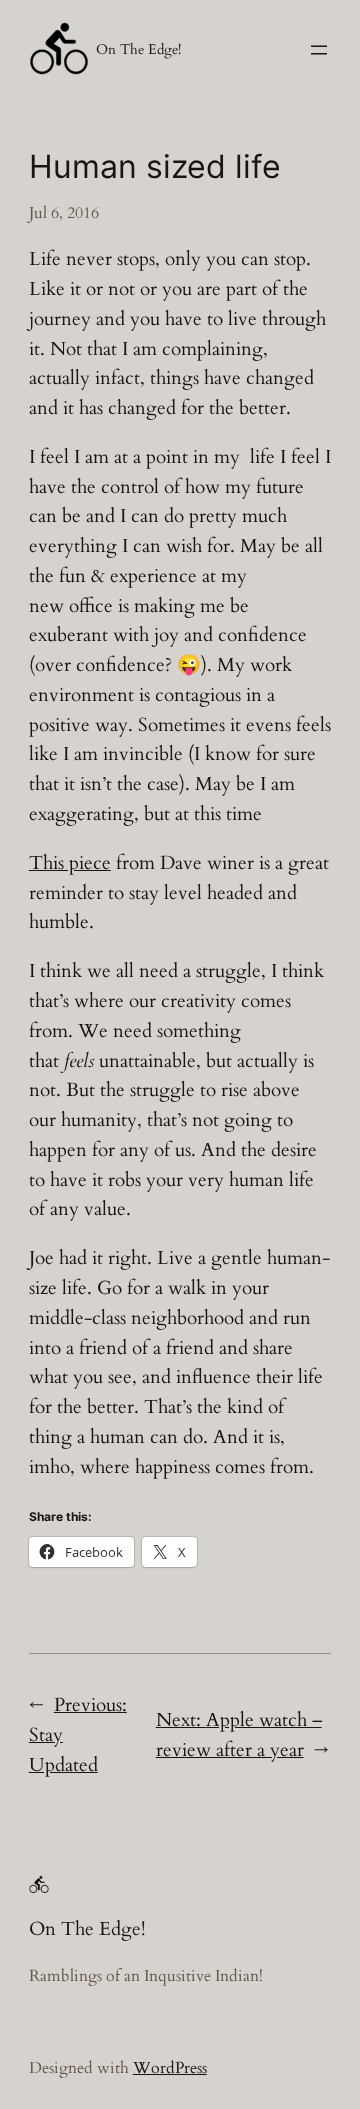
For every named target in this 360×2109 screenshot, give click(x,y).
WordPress (170, 2068)
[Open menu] (319, 50)
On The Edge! (138, 49)
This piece (70, 863)
